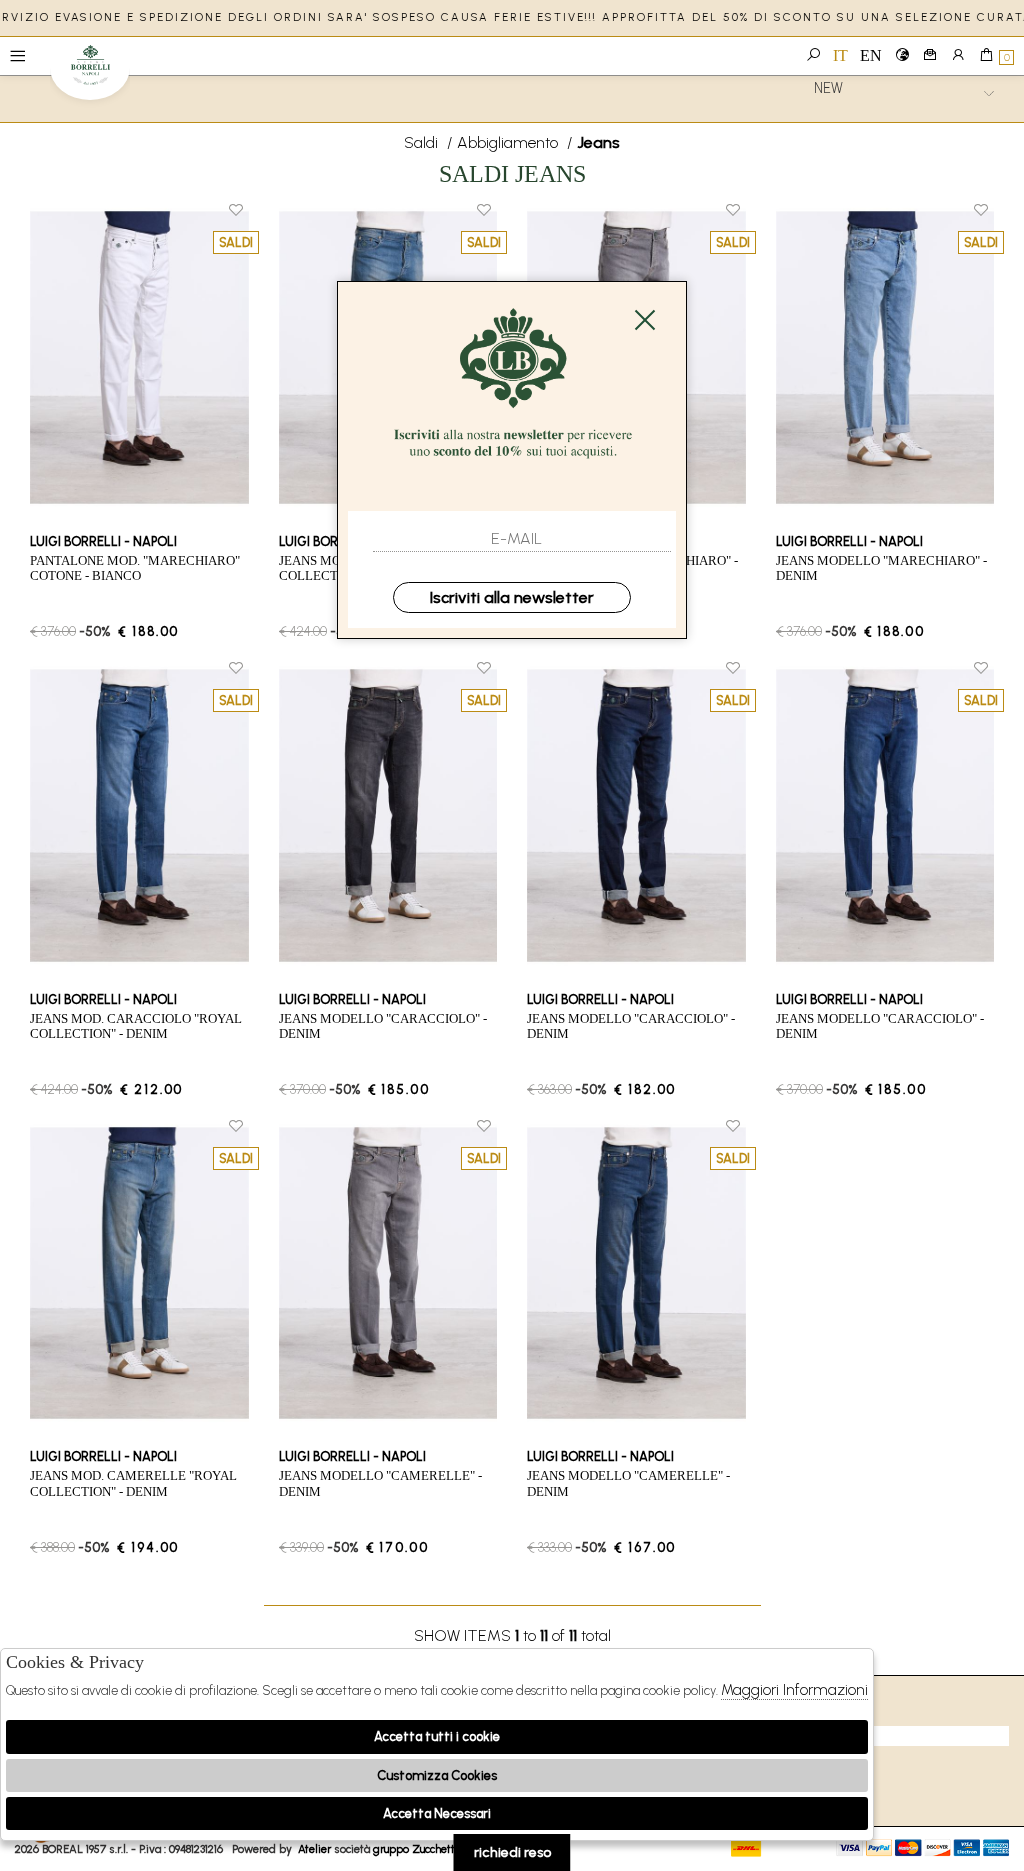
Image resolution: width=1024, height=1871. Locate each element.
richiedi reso (512, 1852)
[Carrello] (986, 56)
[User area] (958, 56)
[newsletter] (930, 56)
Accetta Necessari (437, 1813)
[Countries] (902, 56)
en (871, 55)
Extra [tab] (815, 1736)
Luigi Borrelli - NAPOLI (90, 72)
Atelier (314, 1849)
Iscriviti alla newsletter (512, 597)
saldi (423, 142)
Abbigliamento (509, 142)
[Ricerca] (813, 56)
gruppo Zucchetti (415, 1849)
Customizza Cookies (437, 1775)
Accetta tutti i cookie (437, 1736)
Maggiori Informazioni (794, 1690)
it (840, 55)
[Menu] (17, 56)
